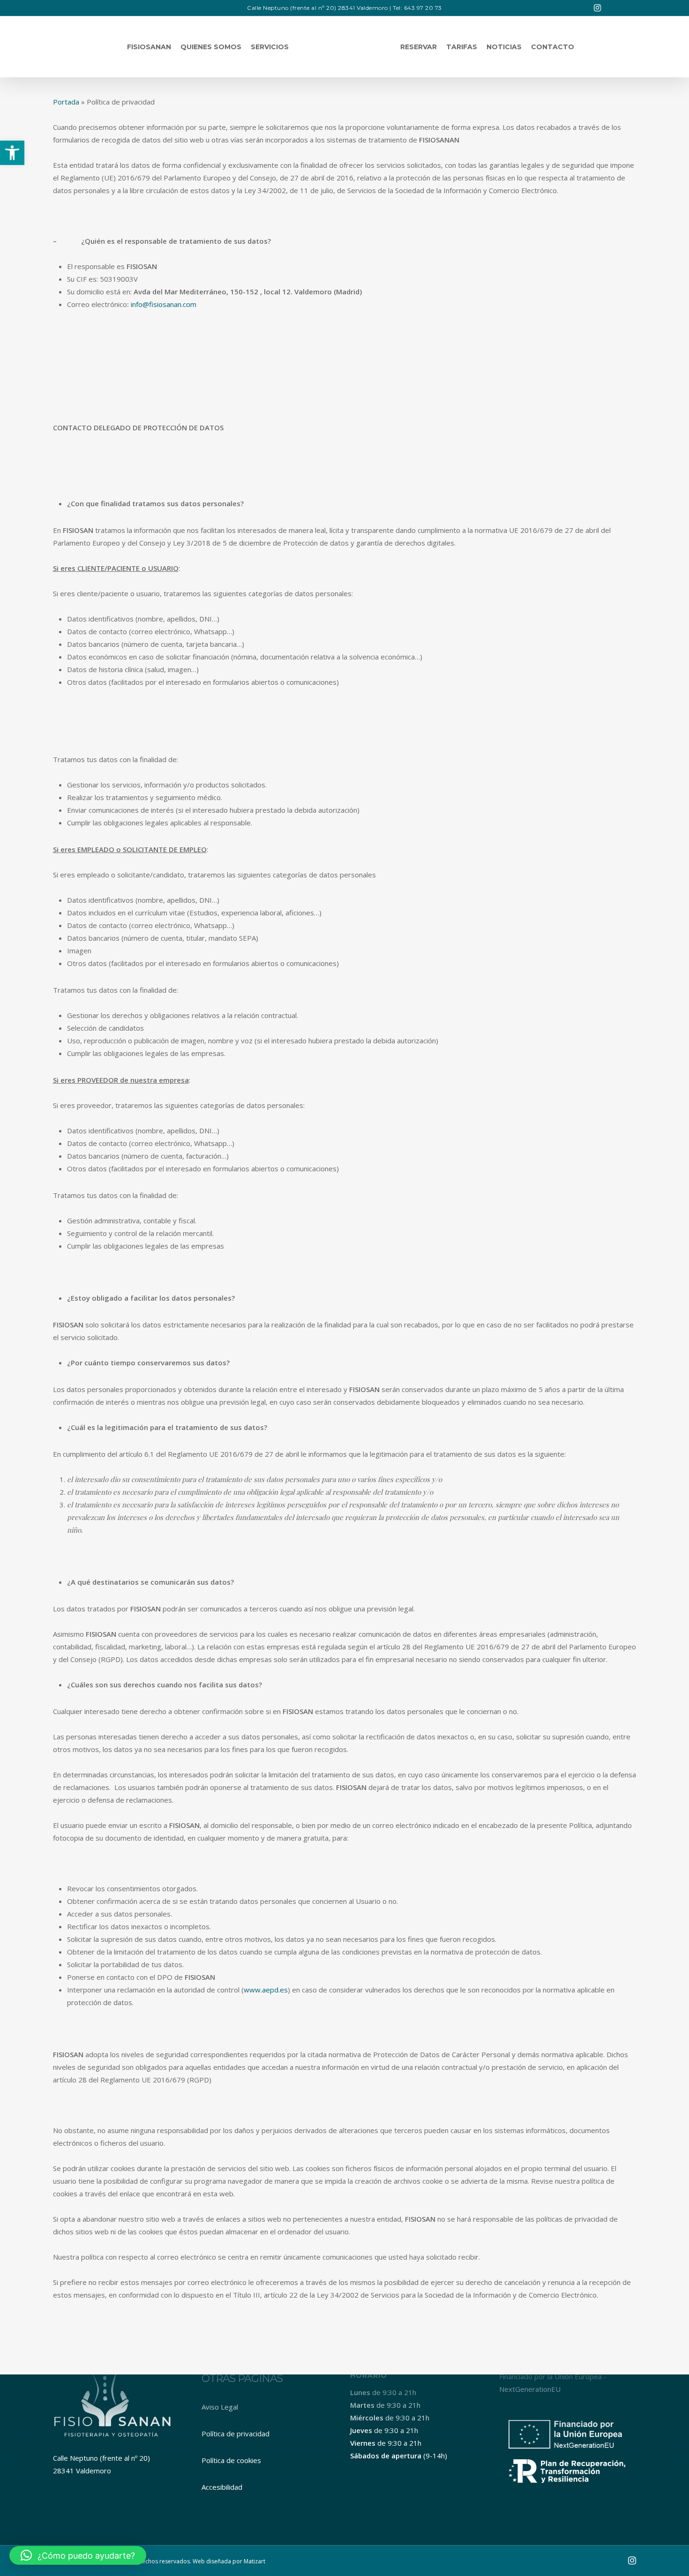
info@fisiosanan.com (164, 304)
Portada (66, 102)
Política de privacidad (236, 2434)
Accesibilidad (222, 2487)
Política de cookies (231, 2460)
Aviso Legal (220, 2407)
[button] (12, 153)
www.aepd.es (266, 1990)
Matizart (255, 2561)
